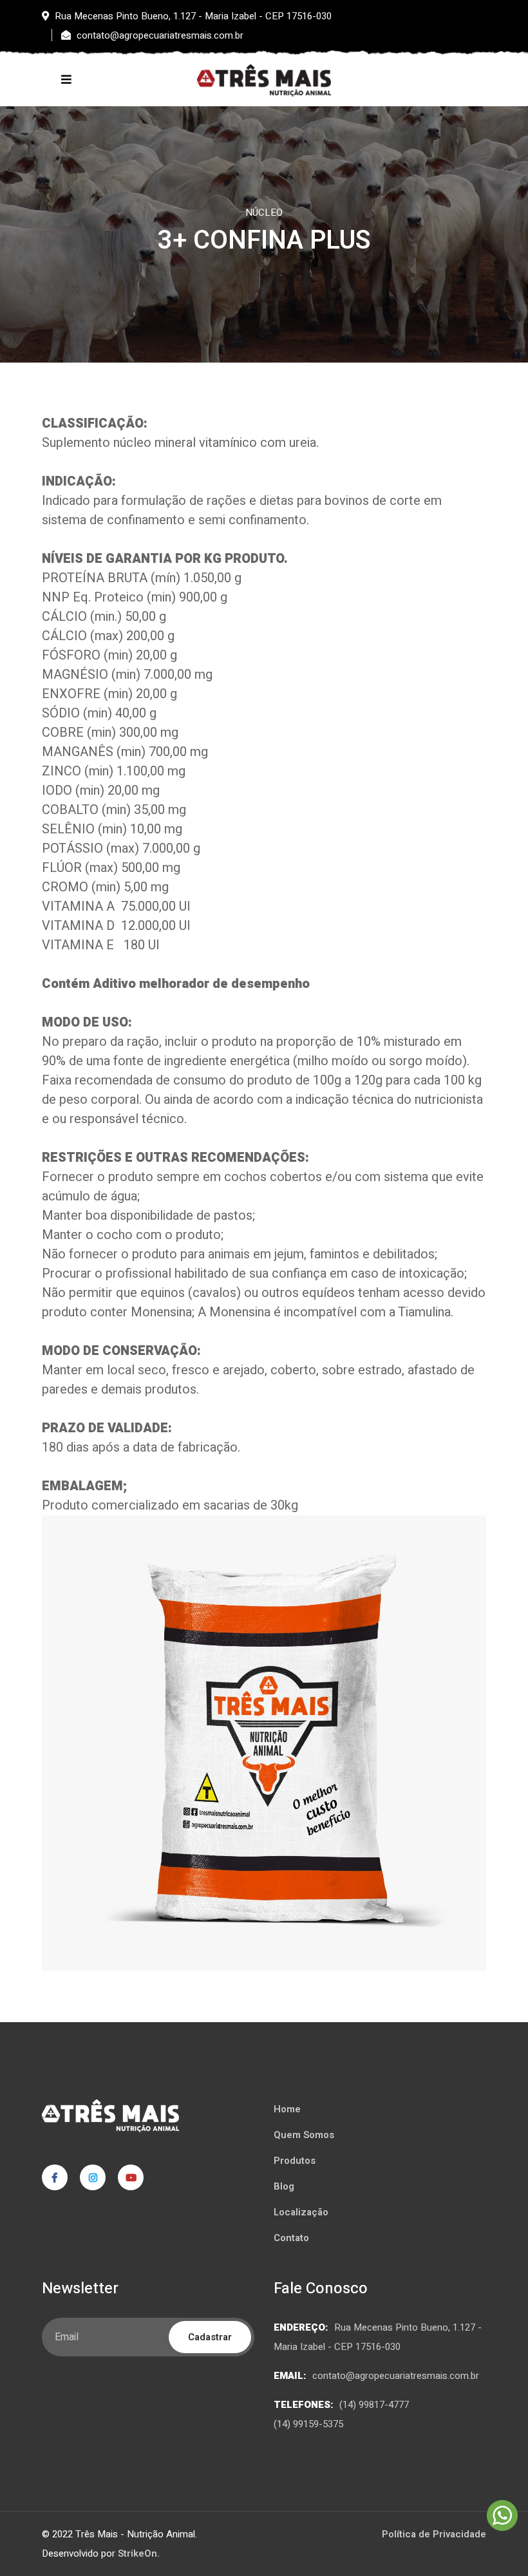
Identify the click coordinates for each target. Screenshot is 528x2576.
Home (287, 2109)
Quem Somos (304, 2135)
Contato (291, 2238)
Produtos (295, 2161)
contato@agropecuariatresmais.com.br (396, 2376)
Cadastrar (210, 2337)
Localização (301, 2212)
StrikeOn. (139, 2553)
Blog (284, 2186)
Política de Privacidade (434, 2534)
